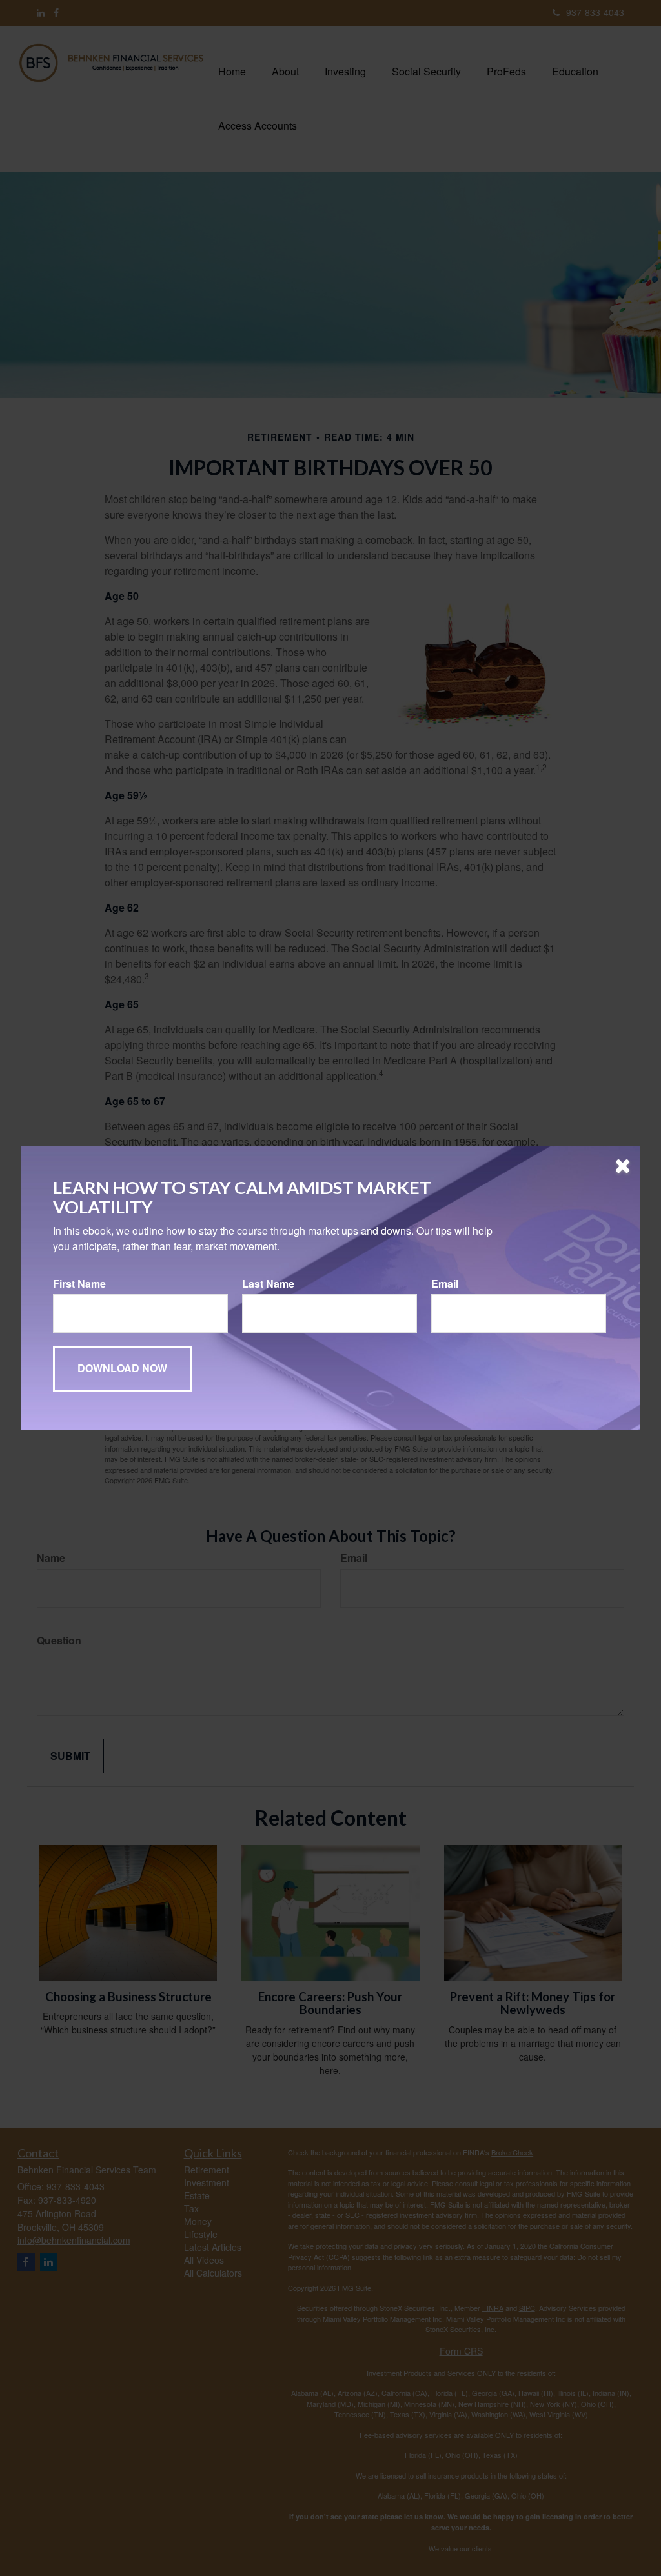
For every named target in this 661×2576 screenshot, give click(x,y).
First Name (79, 1284)
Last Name (268, 1284)
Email (445, 1284)
